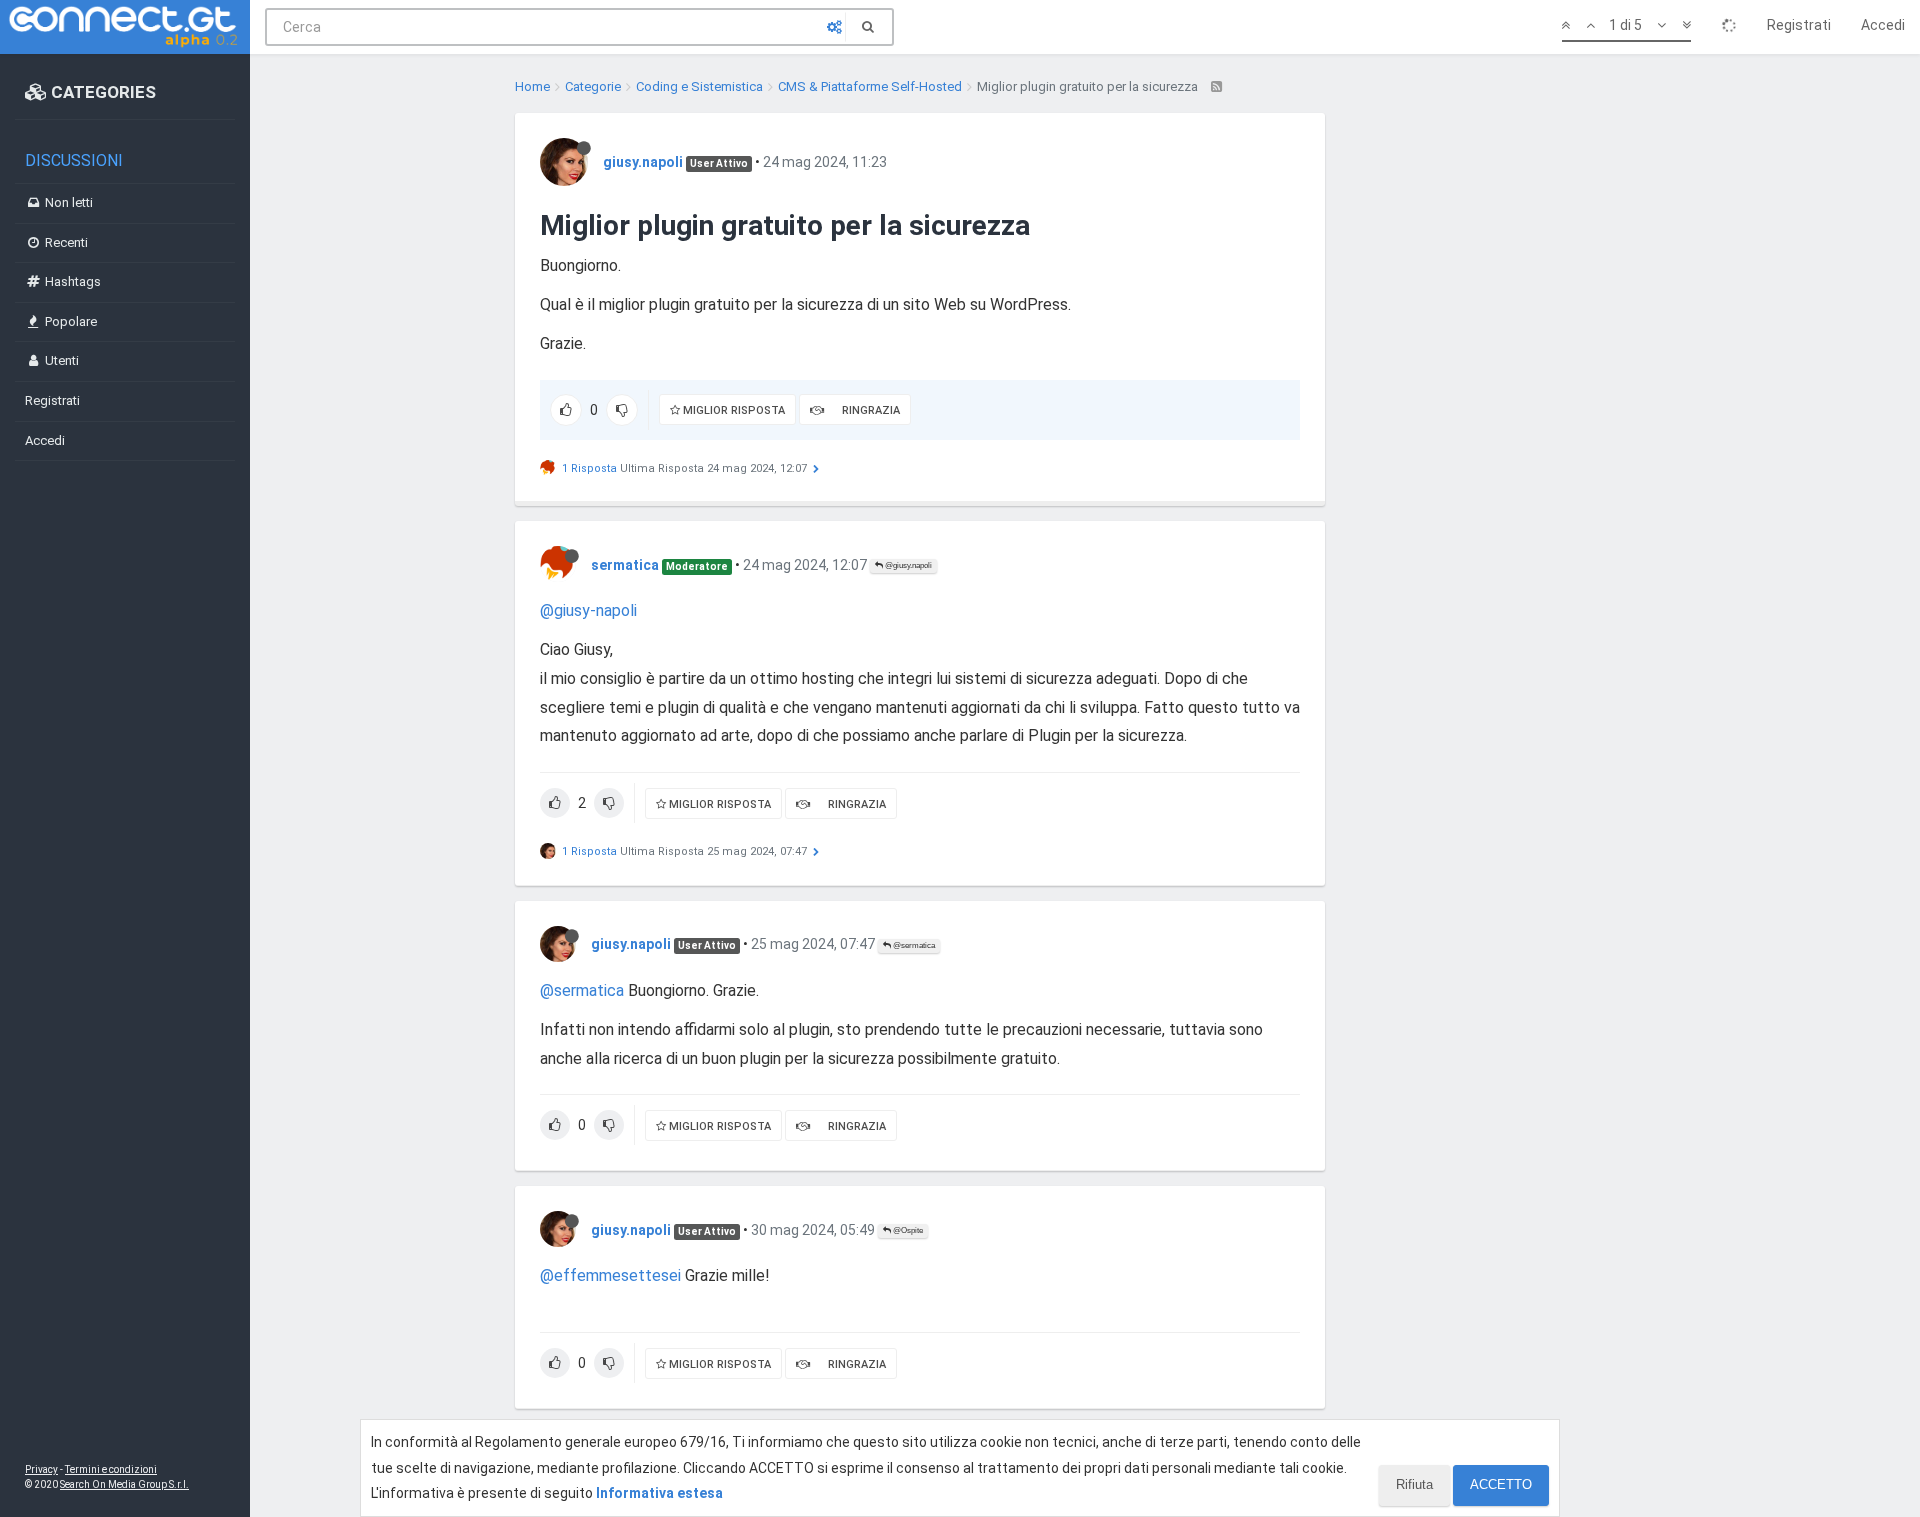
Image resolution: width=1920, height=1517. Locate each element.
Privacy (41, 1469)
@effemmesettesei (610, 1275)
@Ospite (907, 1230)
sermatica (625, 565)
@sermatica (913, 945)
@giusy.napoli (907, 565)
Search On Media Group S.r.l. (124, 1484)
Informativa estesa (659, 1493)
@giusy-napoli (588, 610)
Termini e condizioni (111, 1469)
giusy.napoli (643, 162)
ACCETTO (1501, 1484)
